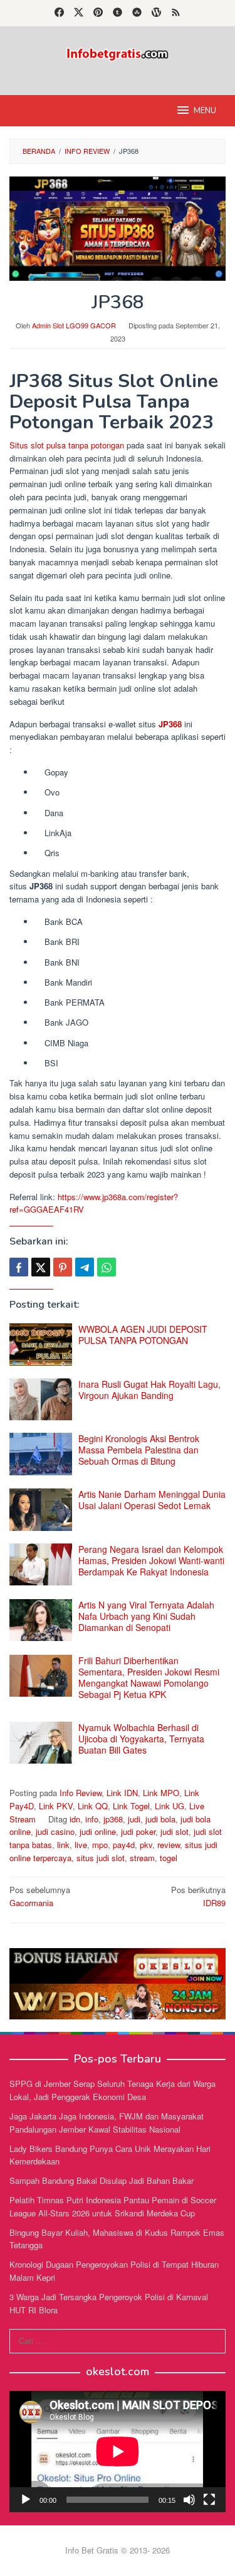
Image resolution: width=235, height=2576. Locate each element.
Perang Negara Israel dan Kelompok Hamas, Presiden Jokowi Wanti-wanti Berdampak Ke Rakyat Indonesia (151, 1560)
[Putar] (26, 2500)
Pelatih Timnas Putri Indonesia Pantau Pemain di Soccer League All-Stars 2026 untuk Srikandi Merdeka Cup (113, 2206)
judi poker (138, 1831)
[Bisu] (189, 2500)
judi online (98, 1831)
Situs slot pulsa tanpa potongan (67, 445)
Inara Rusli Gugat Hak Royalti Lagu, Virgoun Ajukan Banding (149, 1390)
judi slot (175, 1831)
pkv (146, 1845)
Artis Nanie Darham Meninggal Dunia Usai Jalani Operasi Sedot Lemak (152, 1500)
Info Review (81, 1793)
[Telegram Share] (85, 1267)
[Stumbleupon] (137, 13)
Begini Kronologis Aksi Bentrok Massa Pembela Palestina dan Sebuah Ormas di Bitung (139, 1450)
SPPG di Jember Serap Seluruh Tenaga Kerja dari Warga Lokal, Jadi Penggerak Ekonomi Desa (112, 2090)
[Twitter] (79, 13)
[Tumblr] (118, 13)
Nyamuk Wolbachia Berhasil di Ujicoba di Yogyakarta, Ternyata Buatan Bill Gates (141, 1739)
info (92, 1819)
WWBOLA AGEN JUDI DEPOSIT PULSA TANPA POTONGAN (143, 1335)
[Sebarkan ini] (19, 1267)
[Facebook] (59, 13)
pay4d (124, 1845)
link (63, 1845)
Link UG (170, 1806)
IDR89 (198, 1896)
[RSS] (176, 13)
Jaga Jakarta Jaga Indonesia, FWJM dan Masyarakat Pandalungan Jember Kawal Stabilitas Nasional (107, 2123)
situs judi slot (101, 1858)
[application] (118, 2452)
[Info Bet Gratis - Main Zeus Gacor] (118, 53)
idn (75, 1819)
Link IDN (122, 1793)
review (169, 1845)
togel (169, 1858)
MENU (205, 111)
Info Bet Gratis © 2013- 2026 (118, 2550)
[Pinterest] (98, 13)
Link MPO (161, 1793)
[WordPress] (156, 13)
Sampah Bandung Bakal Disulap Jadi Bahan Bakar (102, 2180)
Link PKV (56, 1806)
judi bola (160, 1819)
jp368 (113, 1819)
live (81, 1845)
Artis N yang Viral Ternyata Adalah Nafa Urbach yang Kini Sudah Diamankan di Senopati (146, 1616)
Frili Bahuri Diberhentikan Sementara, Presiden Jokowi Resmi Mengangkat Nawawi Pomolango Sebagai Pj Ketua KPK (149, 1677)
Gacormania (40, 1896)
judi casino (55, 1831)
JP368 (170, 724)
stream (142, 1858)
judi (134, 1819)
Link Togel (131, 1806)
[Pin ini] (63, 1267)
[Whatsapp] (107, 1267)
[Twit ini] (41, 1267)
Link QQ (93, 1806)
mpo (100, 1845)
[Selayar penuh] (209, 2500)
